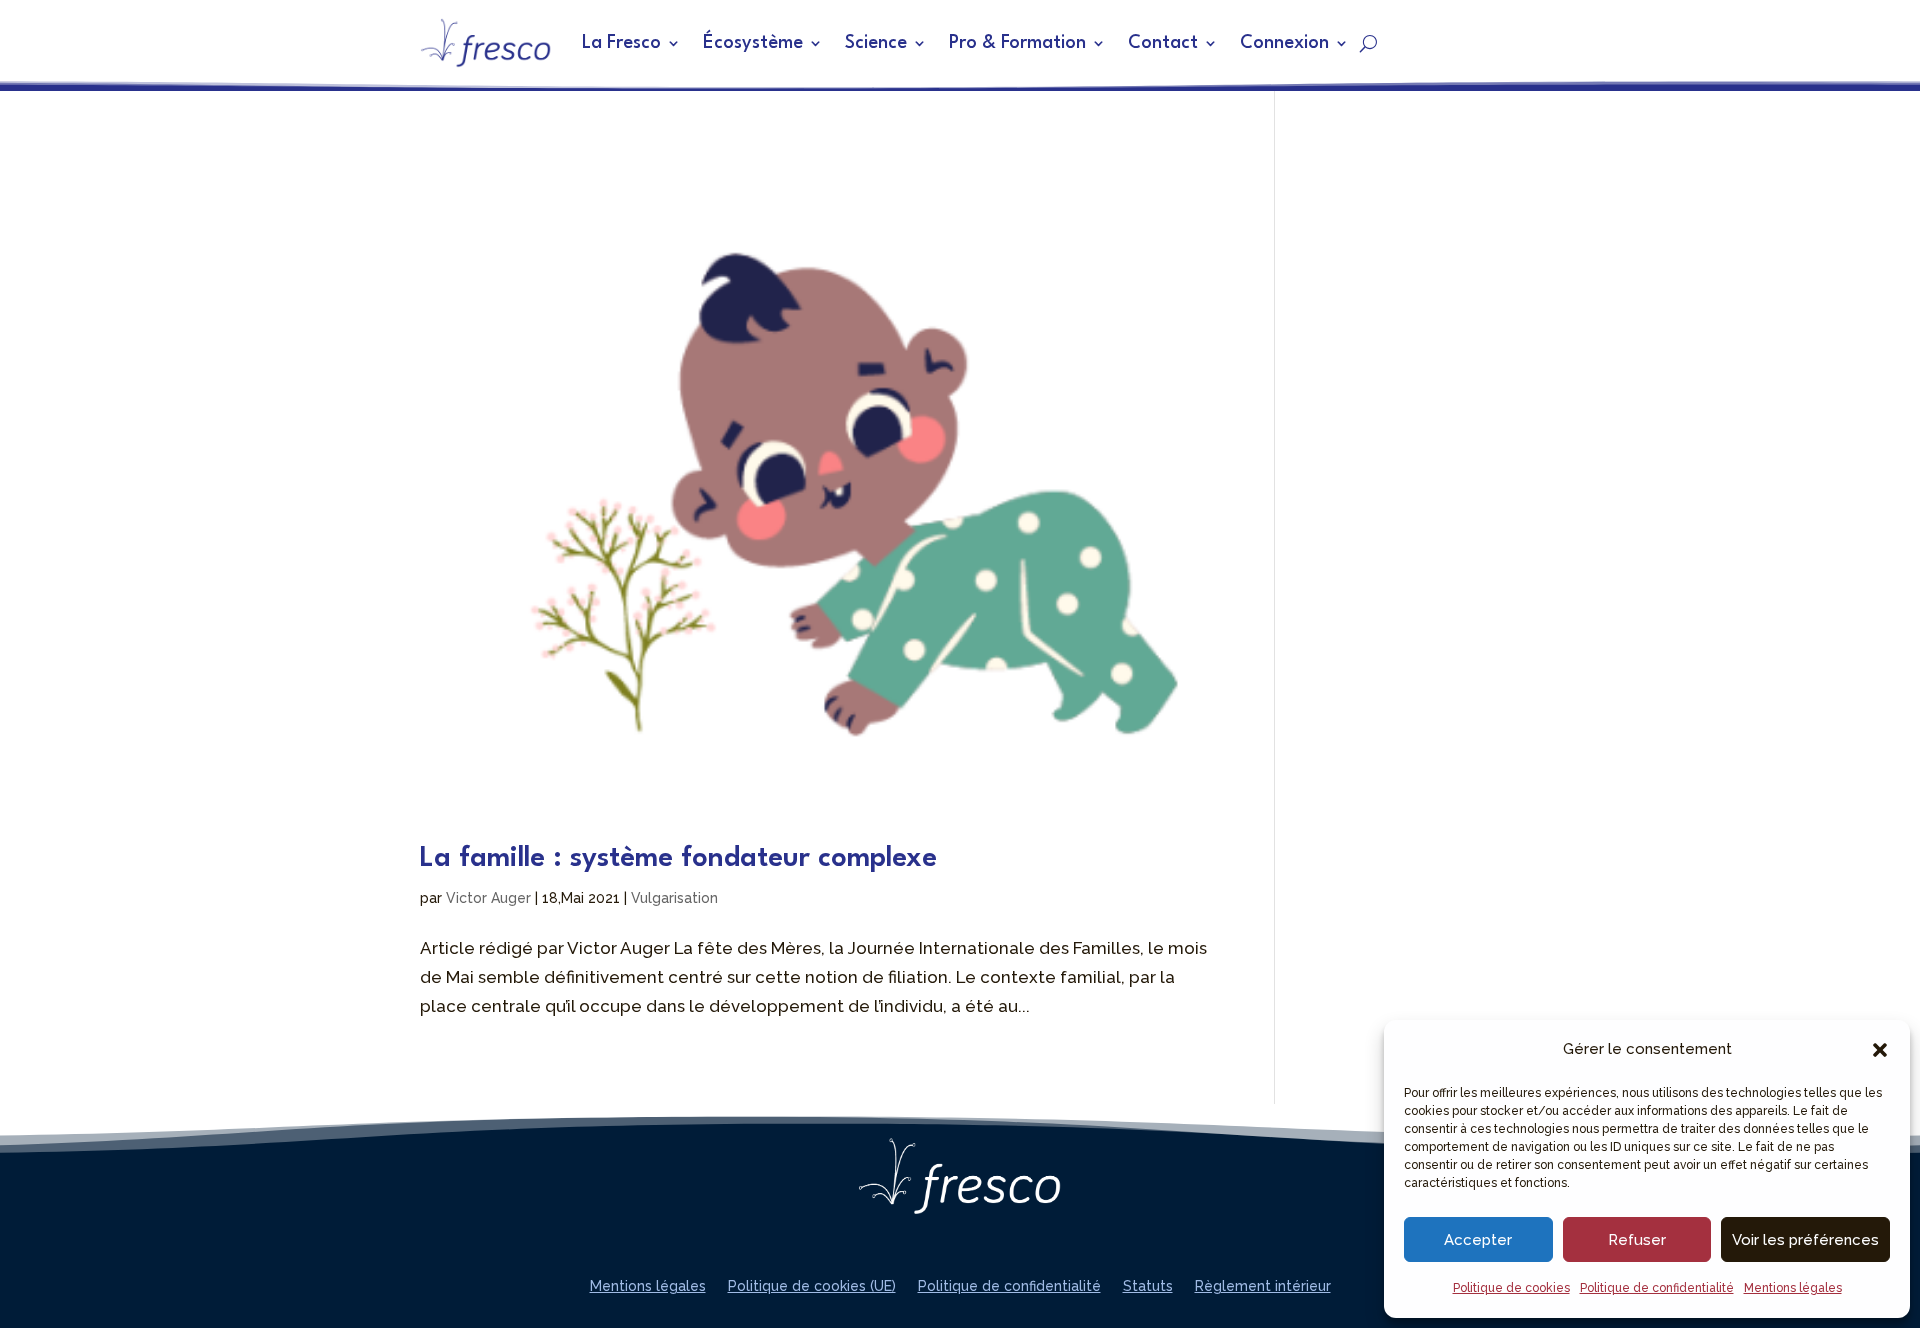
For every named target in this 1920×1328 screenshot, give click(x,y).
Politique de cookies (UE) (812, 1286)
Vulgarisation (674, 898)
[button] (1880, 1050)
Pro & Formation (1017, 43)
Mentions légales (1793, 1288)
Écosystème (753, 43)
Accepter (1478, 1240)
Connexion (1284, 43)
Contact (1163, 43)
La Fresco (621, 43)
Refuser (1637, 1240)
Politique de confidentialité (1657, 1288)
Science (876, 43)
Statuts (1148, 1286)
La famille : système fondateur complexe (678, 859)
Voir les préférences (1805, 1240)
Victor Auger (488, 898)
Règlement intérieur (1263, 1286)
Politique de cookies (1511, 1288)
